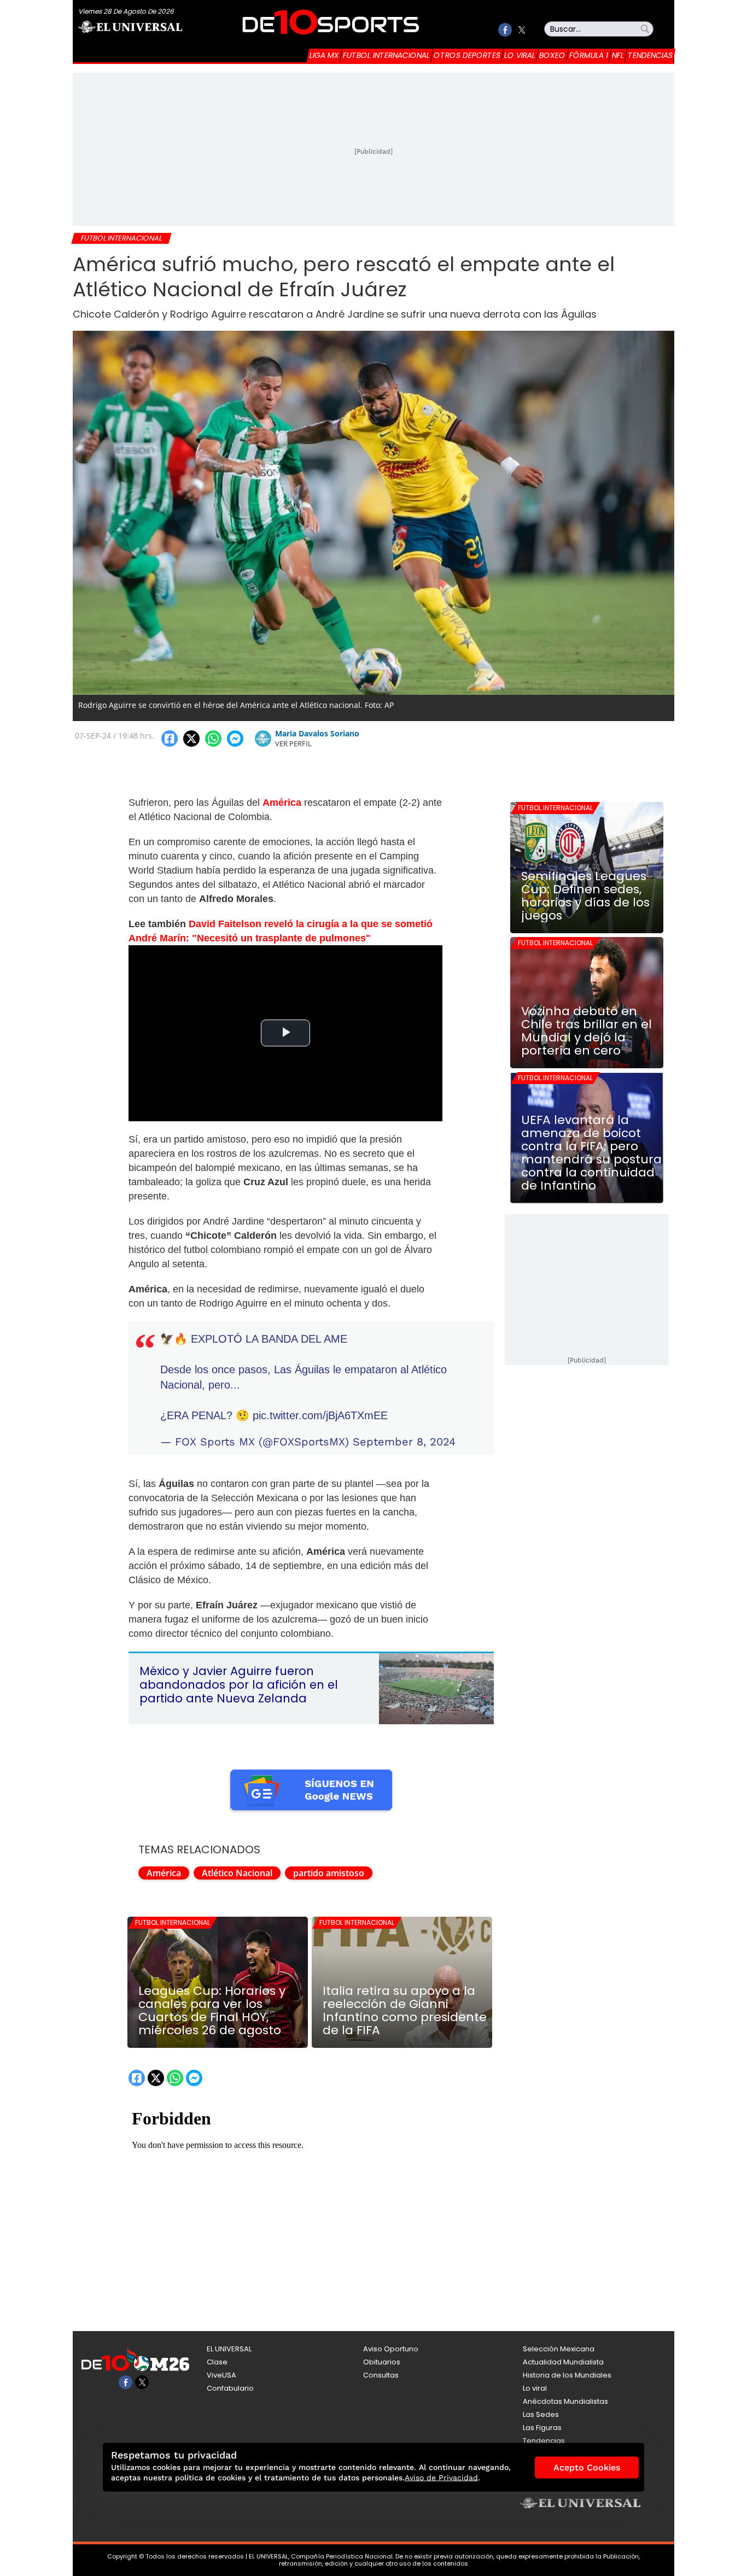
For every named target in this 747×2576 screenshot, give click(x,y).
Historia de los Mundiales (567, 2375)
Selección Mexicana (559, 2349)
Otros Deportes (467, 55)
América (164, 1873)
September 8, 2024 (404, 1442)
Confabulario (230, 2388)
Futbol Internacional (386, 55)
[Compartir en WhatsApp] (213, 739)
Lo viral (520, 55)
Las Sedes (541, 2414)
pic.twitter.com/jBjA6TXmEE (320, 1415)
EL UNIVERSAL (229, 2349)
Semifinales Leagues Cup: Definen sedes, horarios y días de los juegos (585, 896)
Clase (217, 2362)
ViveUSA (221, 2375)
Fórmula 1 (589, 55)
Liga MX (324, 55)
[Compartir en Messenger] (235, 739)
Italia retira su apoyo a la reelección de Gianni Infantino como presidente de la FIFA (405, 2011)
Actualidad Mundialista (563, 2362)
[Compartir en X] (191, 739)
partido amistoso (329, 1873)
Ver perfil (293, 743)
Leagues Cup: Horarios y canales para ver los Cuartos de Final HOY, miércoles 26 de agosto (212, 2011)
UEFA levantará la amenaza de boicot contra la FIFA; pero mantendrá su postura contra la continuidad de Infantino (591, 1153)
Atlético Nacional (237, 1873)
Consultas (381, 2375)
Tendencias (650, 55)
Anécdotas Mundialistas (565, 2401)
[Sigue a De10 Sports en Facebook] (505, 30)
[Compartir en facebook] (170, 739)
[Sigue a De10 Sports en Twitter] (521, 30)
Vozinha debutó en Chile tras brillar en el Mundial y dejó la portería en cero (586, 1031)
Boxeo (552, 55)
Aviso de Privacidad (441, 2478)
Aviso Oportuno (391, 2349)
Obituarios (382, 2362)
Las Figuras (542, 2428)
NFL (618, 55)
